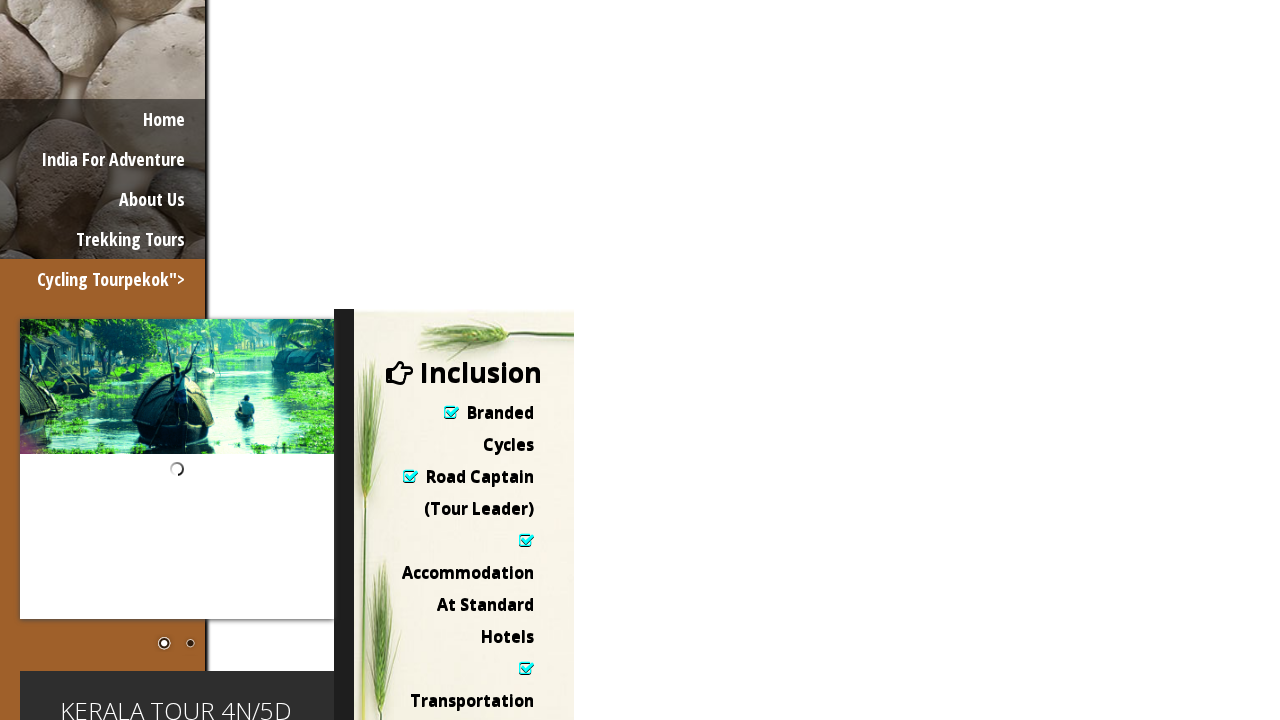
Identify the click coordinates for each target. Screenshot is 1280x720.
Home (164, 119)
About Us (152, 199)
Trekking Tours (130, 239)
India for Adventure (113, 159)
